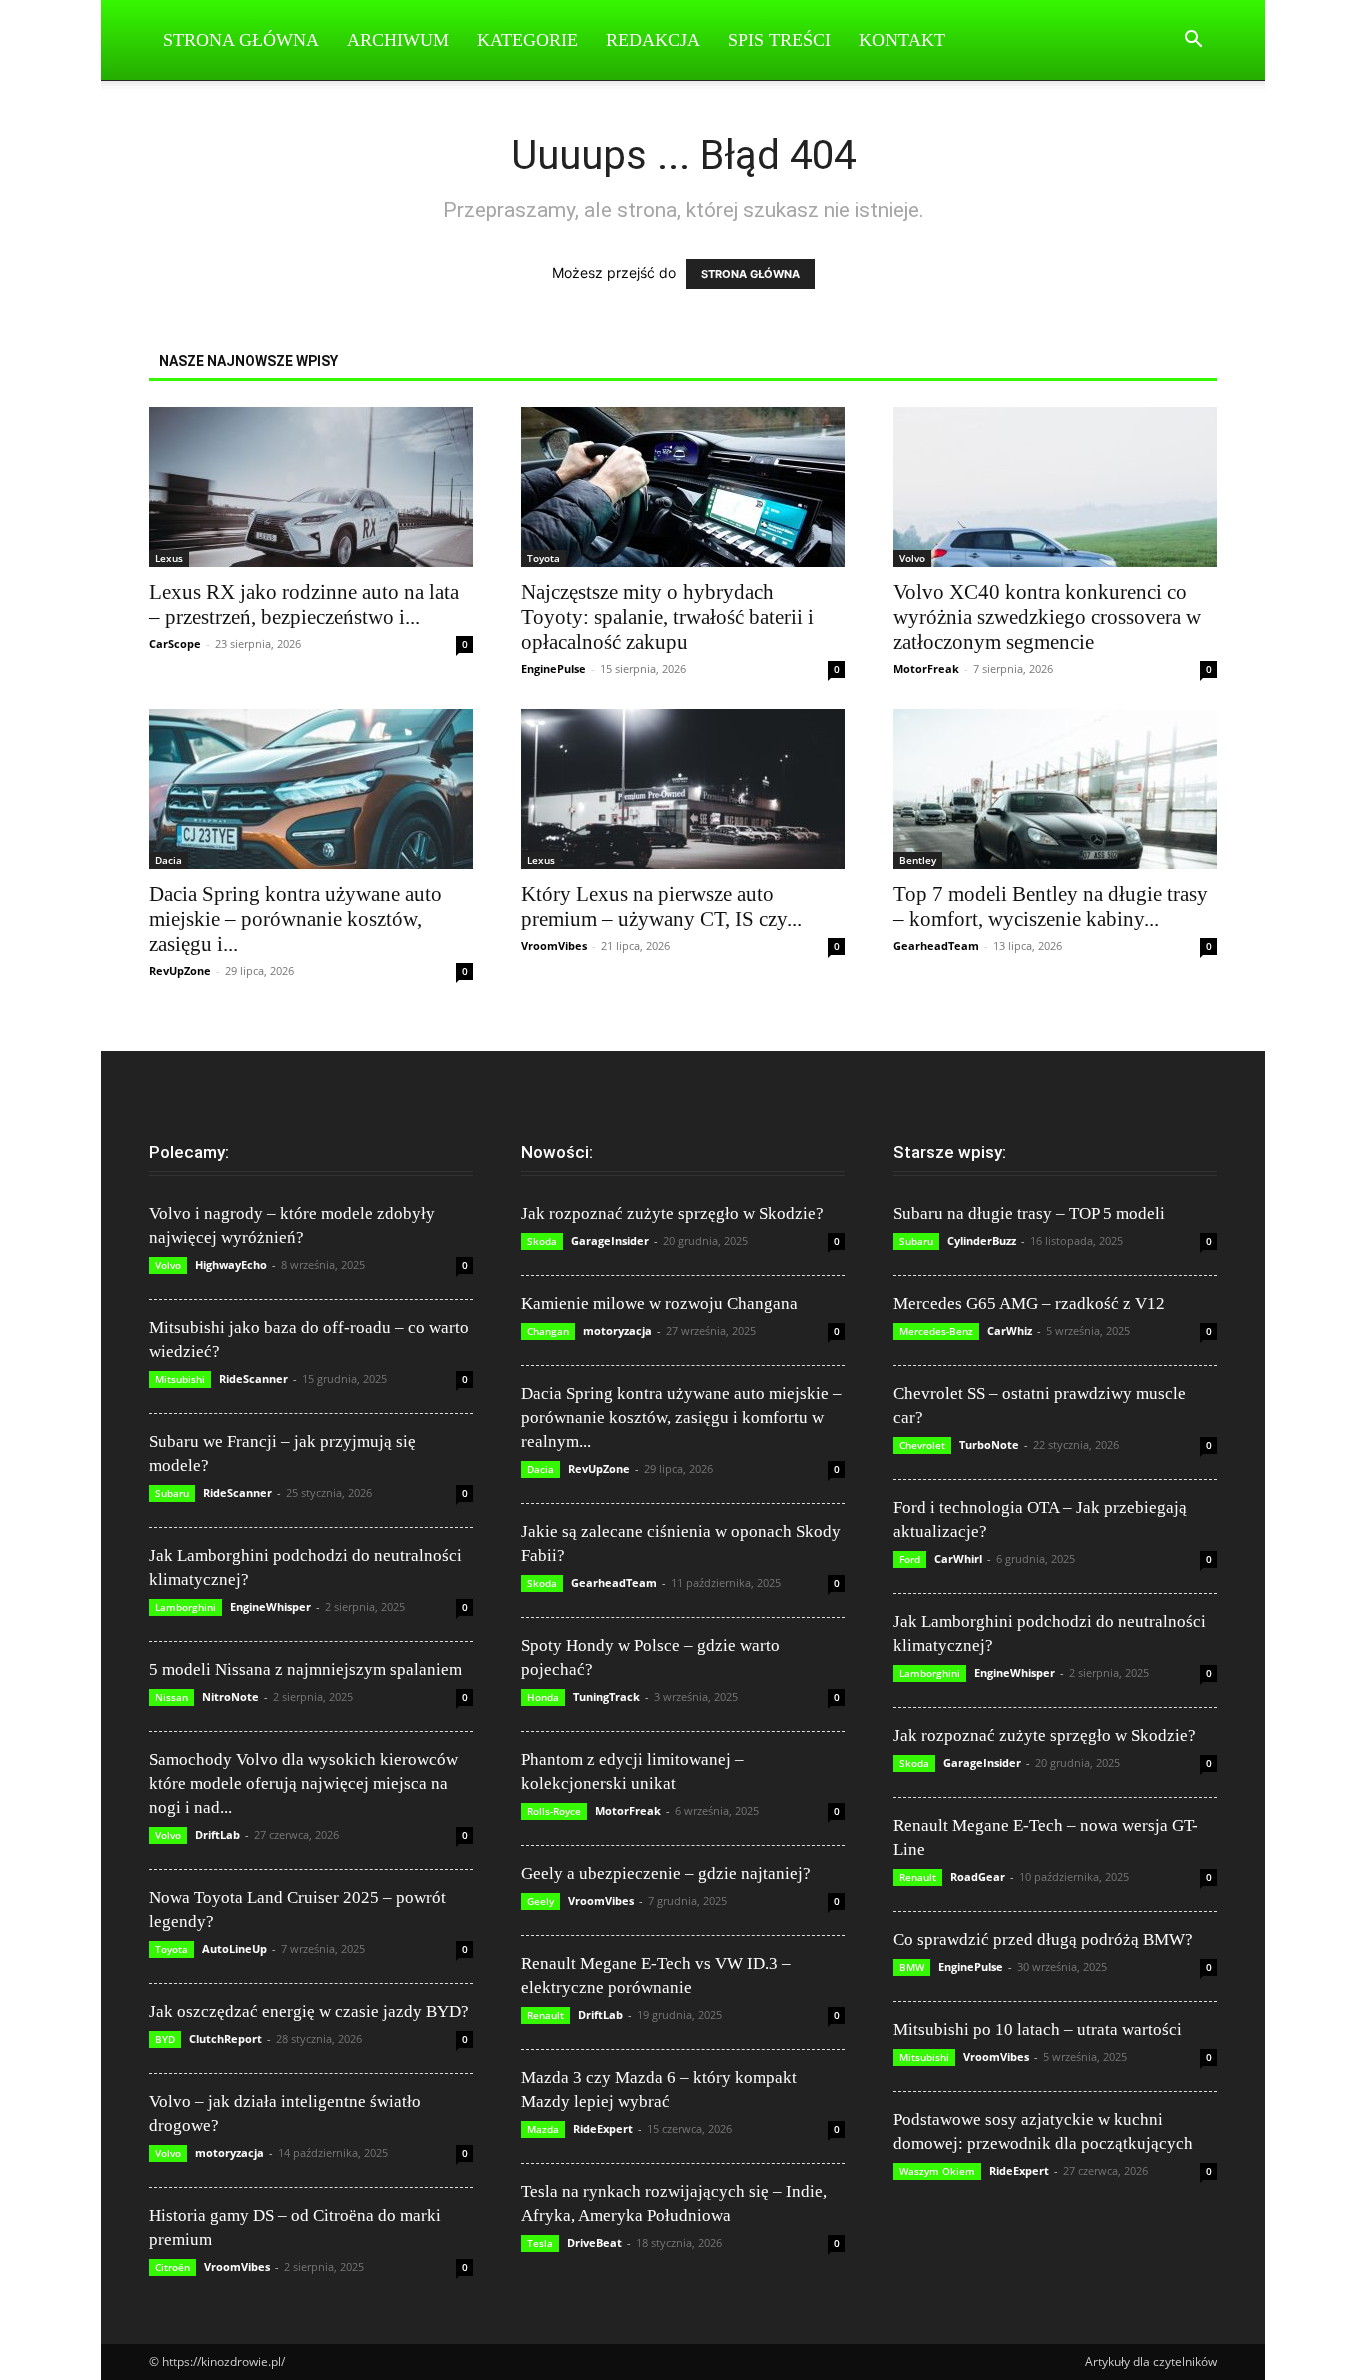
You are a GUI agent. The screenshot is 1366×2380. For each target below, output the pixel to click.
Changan (548, 1331)
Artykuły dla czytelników (1151, 2361)
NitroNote (230, 1696)
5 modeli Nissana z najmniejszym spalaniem (305, 1669)
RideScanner (253, 1378)
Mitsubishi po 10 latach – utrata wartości (1037, 2029)
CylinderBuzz (981, 1240)
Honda (543, 1697)
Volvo (912, 558)
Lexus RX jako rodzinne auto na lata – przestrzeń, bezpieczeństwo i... (304, 604)
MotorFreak (926, 668)
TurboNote (989, 1444)
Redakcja (653, 40)
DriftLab (217, 1834)
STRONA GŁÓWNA (750, 274)
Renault (545, 2015)
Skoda (542, 1241)
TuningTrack (606, 1696)
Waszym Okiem (937, 2171)
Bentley (917, 860)
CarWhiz (1009, 1330)
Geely (540, 1901)
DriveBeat (594, 2242)
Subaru (172, 1493)
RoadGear (977, 1876)
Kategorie (527, 40)
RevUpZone (180, 970)
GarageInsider (610, 1240)
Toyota (543, 558)
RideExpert (603, 2128)
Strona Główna (241, 40)
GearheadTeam (936, 945)
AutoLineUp (234, 1948)
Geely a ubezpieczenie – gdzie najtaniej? (666, 1873)
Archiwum (398, 40)
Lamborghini (185, 1607)
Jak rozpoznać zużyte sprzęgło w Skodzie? (672, 1213)
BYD (165, 2039)
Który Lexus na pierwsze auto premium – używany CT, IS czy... (661, 906)
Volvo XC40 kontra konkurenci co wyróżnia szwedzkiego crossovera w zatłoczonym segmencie (1047, 617)
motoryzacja (229, 2152)
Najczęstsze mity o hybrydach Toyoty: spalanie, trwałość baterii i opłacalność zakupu (667, 617)
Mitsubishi (180, 1379)
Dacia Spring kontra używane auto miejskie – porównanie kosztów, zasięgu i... (295, 919)
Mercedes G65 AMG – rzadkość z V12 (1029, 1303)
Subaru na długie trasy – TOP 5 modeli (1029, 1213)
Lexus (169, 558)
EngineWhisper (270, 1606)
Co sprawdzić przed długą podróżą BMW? (1043, 1939)
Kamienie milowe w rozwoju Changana (659, 1303)
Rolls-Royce (554, 1811)
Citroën (172, 2267)
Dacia (168, 860)
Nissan (171, 1697)
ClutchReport (225, 2038)
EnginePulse (553, 668)
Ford (909, 1559)
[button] (1193, 41)
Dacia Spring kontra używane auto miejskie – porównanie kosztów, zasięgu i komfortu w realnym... (681, 1417)
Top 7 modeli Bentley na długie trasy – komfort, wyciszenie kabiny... (1050, 906)
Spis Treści (779, 40)
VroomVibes (554, 945)
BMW (911, 1967)
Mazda (543, 2129)
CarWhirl (958, 1558)
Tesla (540, 2243)
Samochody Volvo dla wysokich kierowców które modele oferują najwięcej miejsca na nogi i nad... (303, 1783)
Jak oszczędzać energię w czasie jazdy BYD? (309, 2011)
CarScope (175, 643)
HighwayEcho (231, 1264)
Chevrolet (922, 1445)
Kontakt (902, 40)
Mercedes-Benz (936, 1331)
